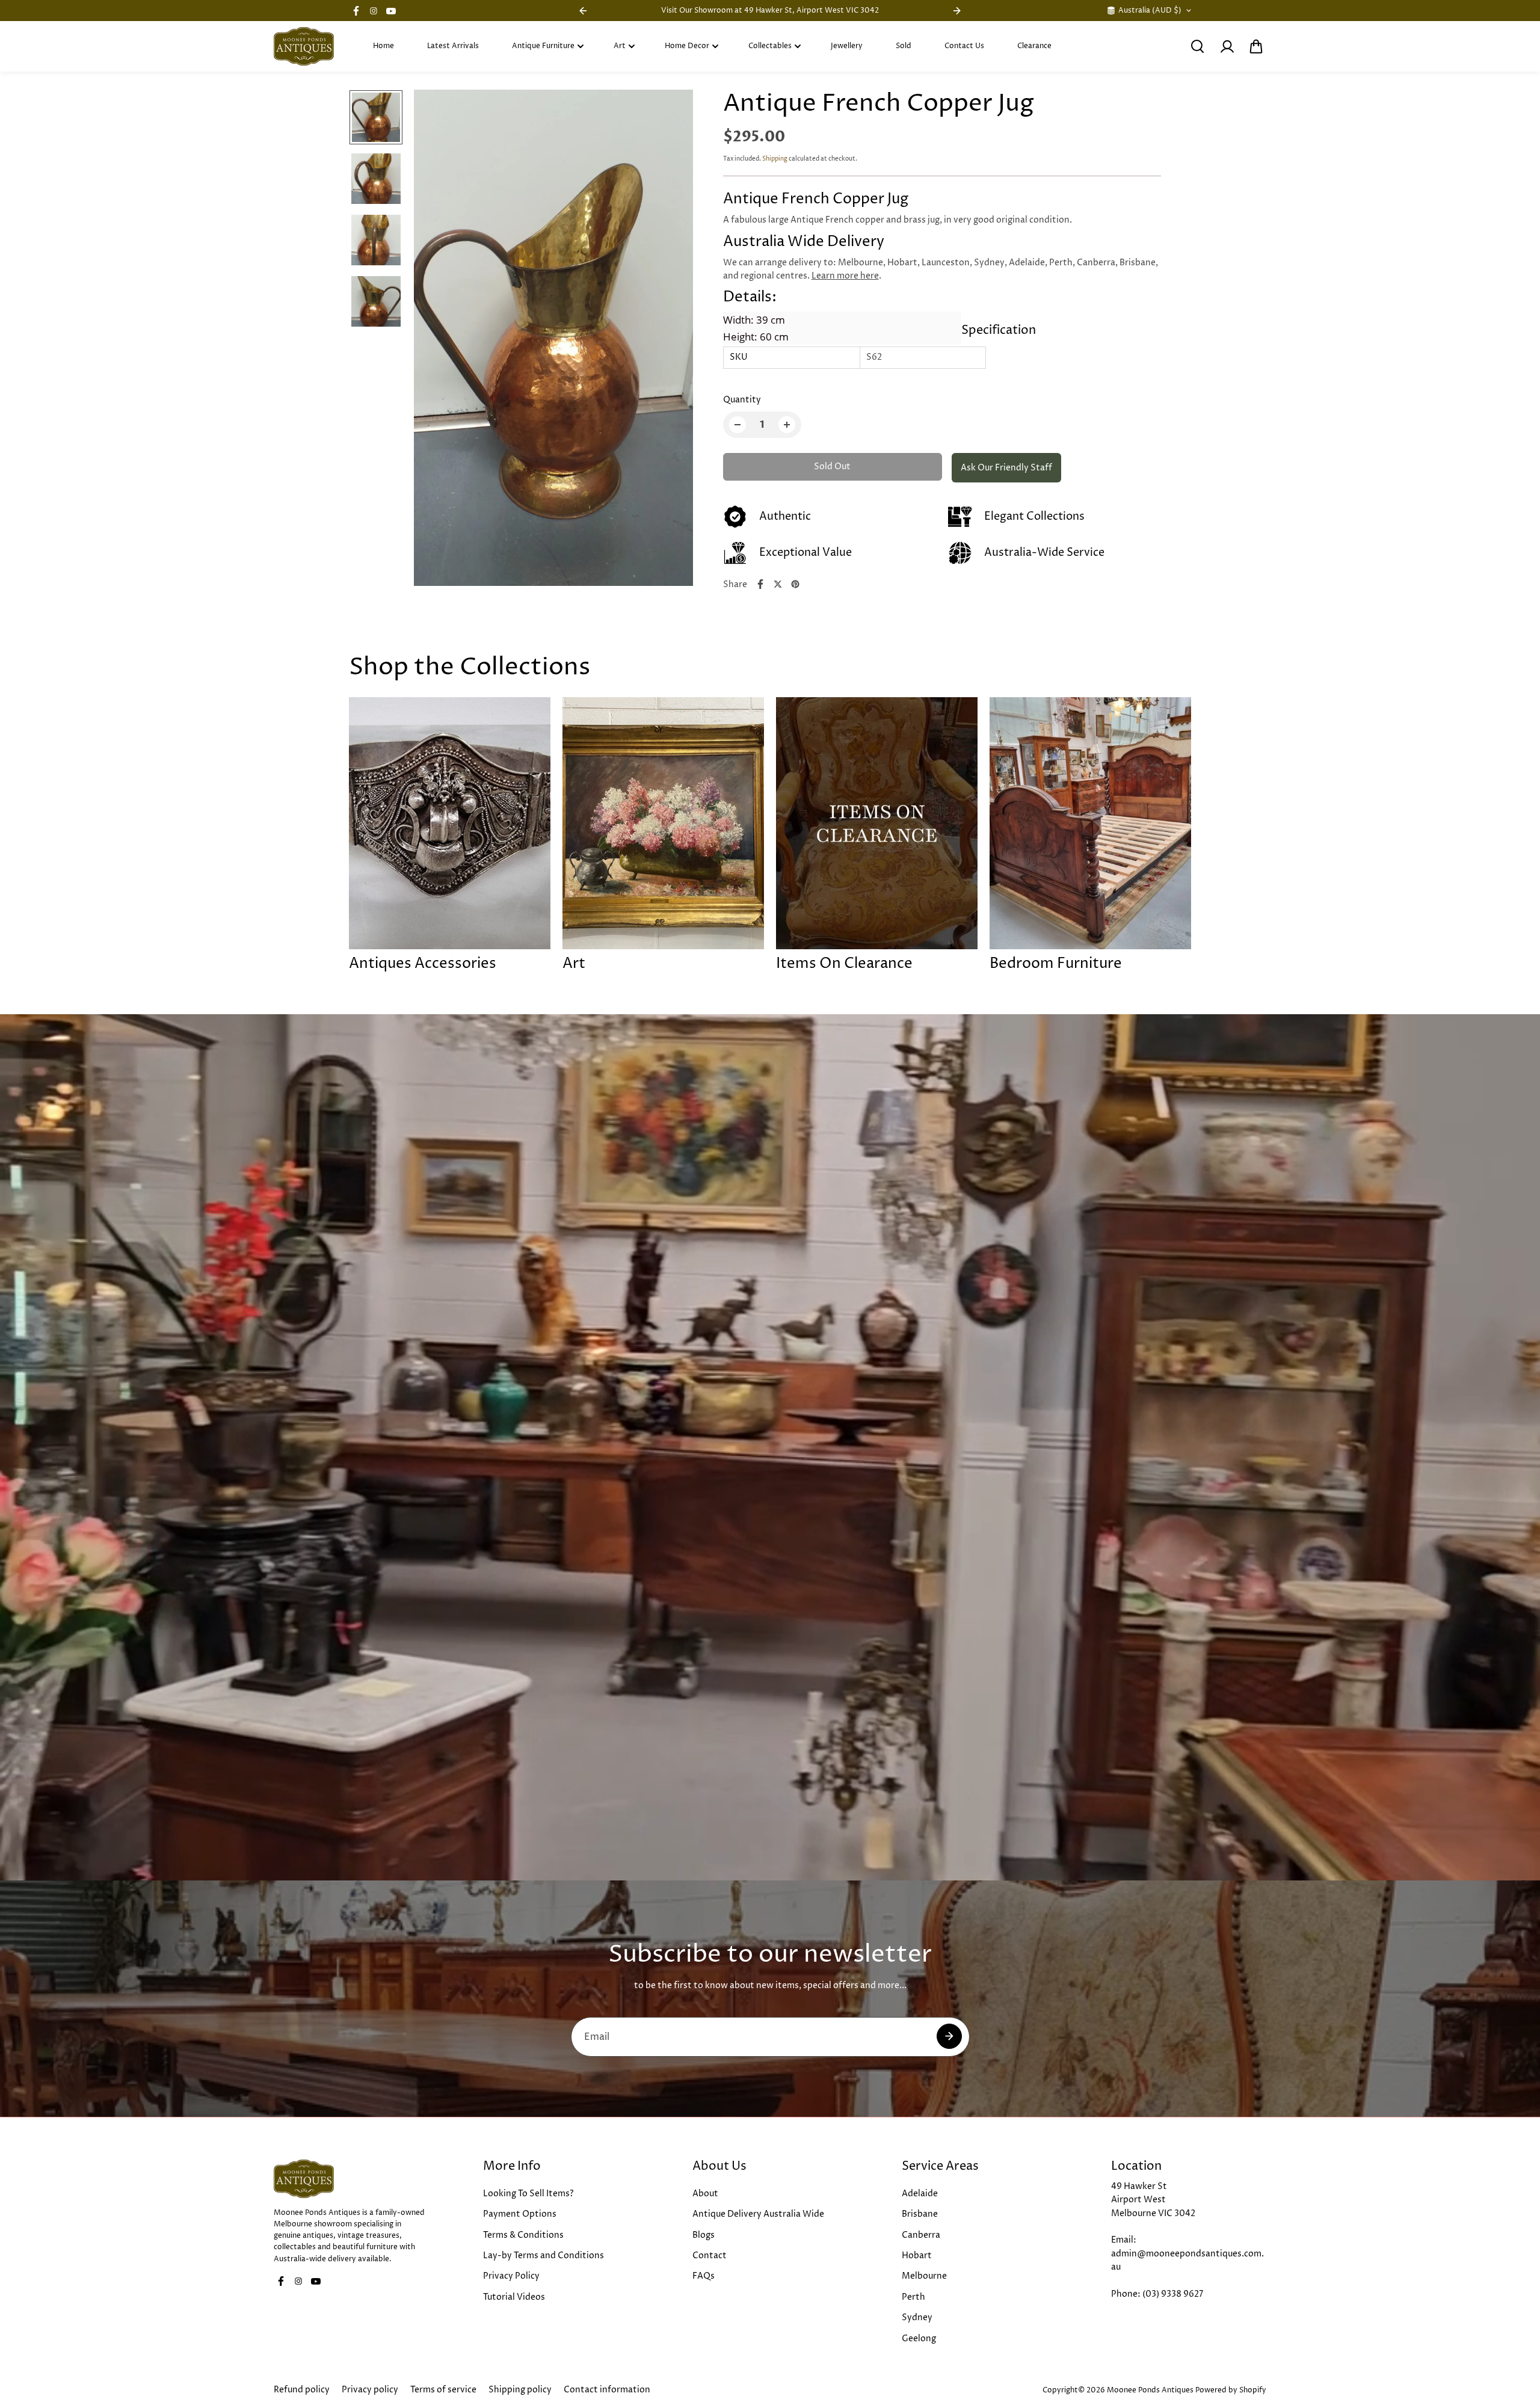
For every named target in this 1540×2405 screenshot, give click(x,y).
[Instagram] (374, 11)
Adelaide (920, 2194)
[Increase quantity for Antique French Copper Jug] (787, 425)
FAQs (704, 2276)
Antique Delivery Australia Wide (758, 2214)
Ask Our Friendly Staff (1006, 468)
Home (383, 46)
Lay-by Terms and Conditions (544, 2256)
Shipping (775, 159)
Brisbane (920, 2214)
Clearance (1034, 46)
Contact (710, 2256)
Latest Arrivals (453, 46)
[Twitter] (778, 584)
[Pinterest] (795, 584)
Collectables (770, 46)
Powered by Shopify (1231, 2390)
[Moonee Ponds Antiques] (304, 46)
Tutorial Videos (514, 2297)
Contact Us (964, 46)
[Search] (1197, 46)
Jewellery (847, 46)
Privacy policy (370, 2390)
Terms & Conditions (523, 2235)
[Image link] (351, 2179)
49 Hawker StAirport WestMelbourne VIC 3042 (1153, 2200)
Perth (913, 2297)
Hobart (917, 2256)
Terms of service (443, 2390)
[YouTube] (391, 11)
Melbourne (924, 2276)
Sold (904, 46)
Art (620, 46)
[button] (1256, 46)
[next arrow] (670, 340)
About (705, 2194)
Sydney (917, 2317)
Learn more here (845, 276)
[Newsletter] (949, 2036)
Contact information (607, 2390)
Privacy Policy (511, 2276)
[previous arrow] (437, 340)
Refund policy (302, 2390)
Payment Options (520, 2214)
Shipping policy (520, 2390)
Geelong (919, 2339)
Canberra (921, 2235)
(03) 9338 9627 (1173, 2294)
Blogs (704, 2235)
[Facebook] (356, 11)
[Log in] (1227, 46)
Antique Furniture (543, 46)
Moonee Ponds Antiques (1150, 2390)
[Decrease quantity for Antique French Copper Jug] (738, 425)
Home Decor (687, 46)
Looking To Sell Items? (528, 2194)
